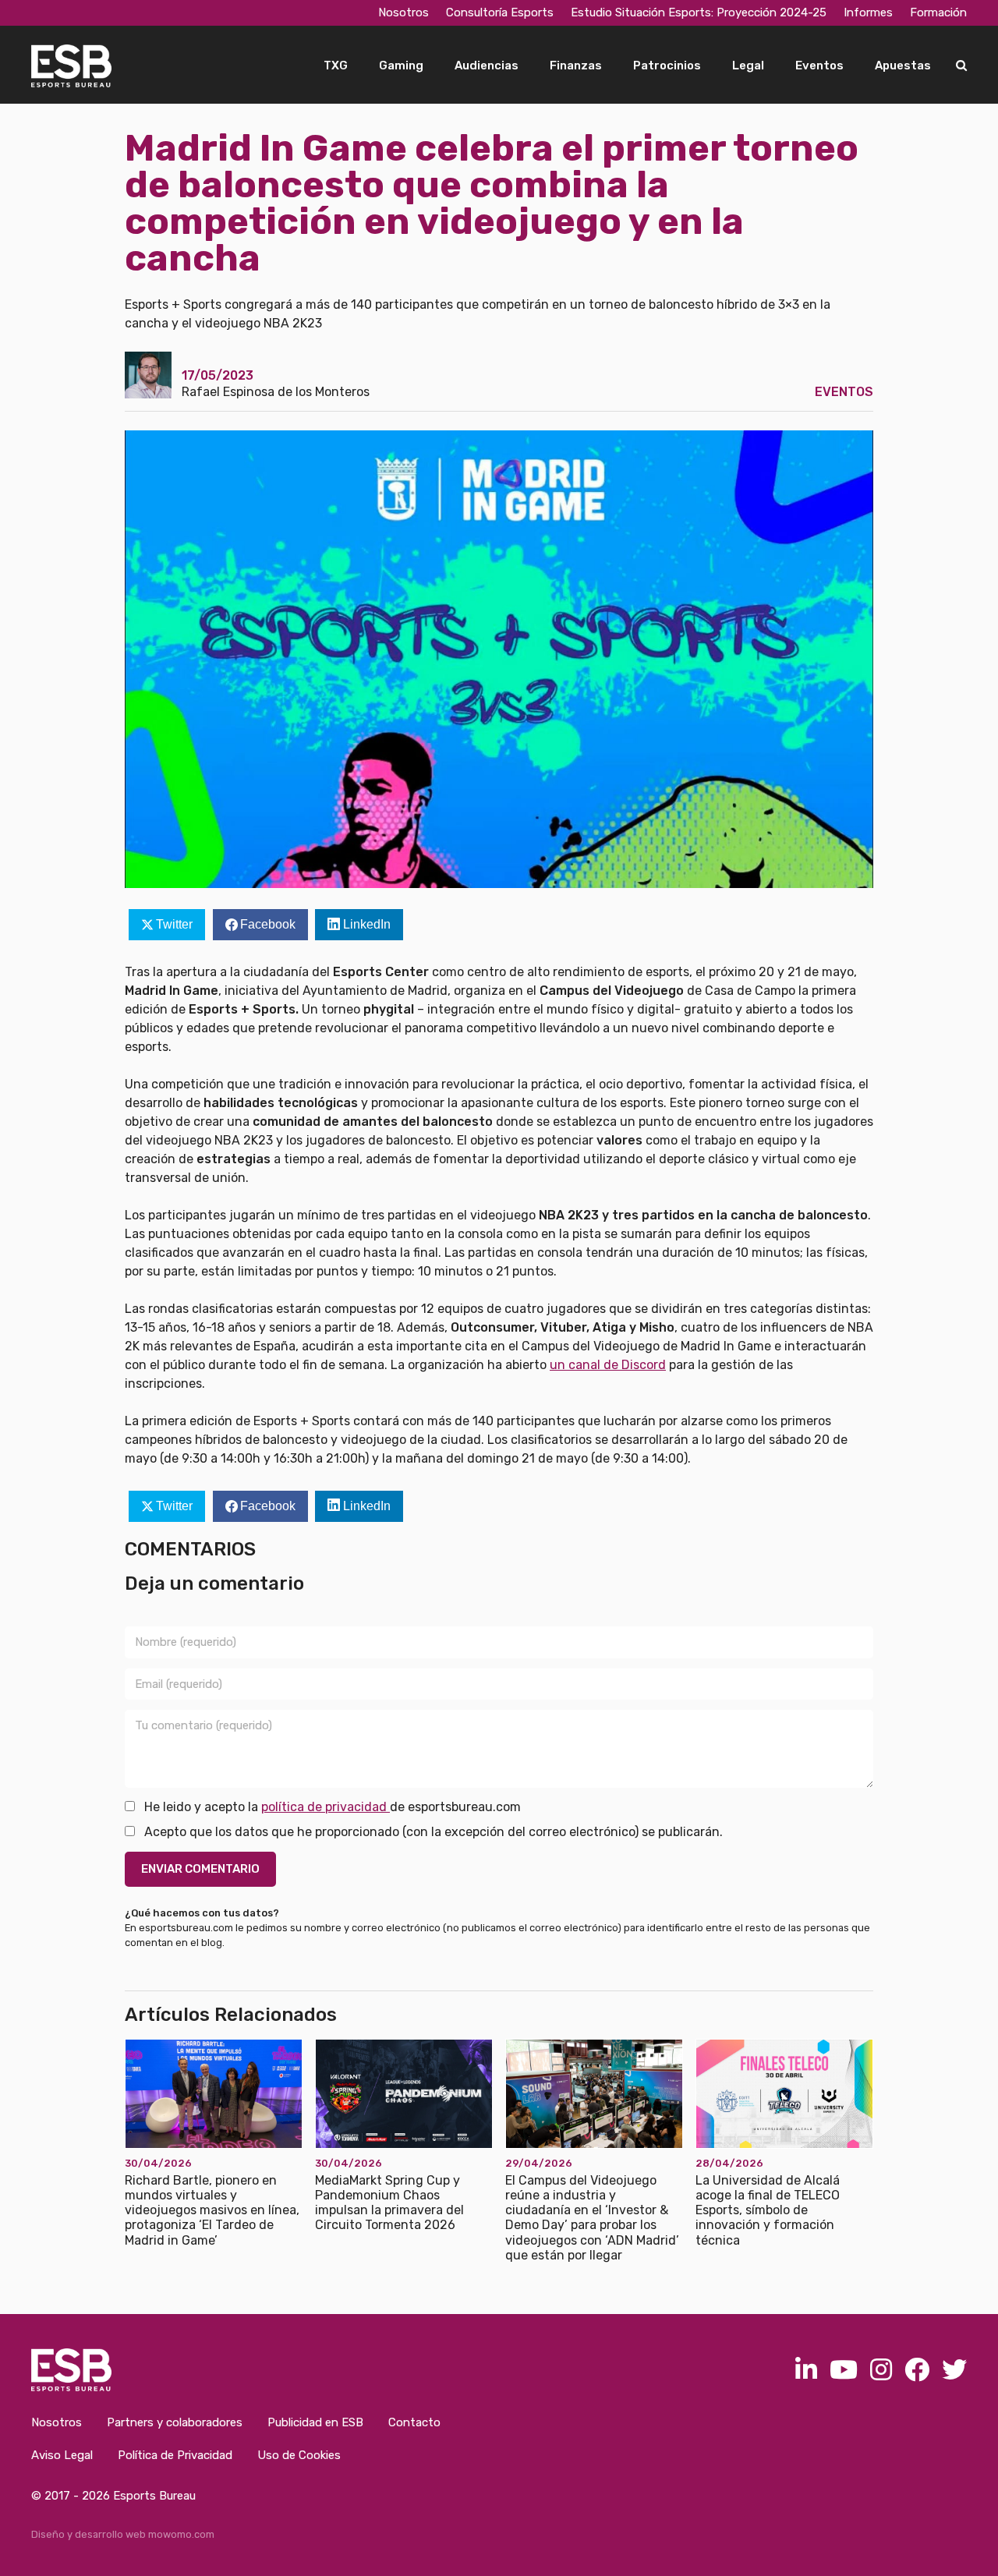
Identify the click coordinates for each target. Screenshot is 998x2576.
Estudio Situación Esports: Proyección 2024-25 (699, 12)
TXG (336, 65)
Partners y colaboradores (175, 2422)
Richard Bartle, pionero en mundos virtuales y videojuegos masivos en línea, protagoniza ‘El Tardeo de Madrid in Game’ (212, 2210)
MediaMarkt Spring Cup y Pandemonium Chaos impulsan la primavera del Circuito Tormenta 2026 (389, 2203)
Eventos (819, 65)
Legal (748, 65)
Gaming (401, 65)
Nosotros (403, 12)
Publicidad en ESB (315, 2422)
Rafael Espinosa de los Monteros (276, 392)
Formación (938, 12)
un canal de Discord (608, 1365)
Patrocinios (667, 65)
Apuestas (903, 65)
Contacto (414, 2422)
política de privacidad (326, 1807)
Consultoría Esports (500, 12)
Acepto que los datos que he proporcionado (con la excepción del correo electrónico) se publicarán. (432, 1832)
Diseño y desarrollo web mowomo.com (123, 2534)
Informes (868, 12)
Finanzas (576, 65)
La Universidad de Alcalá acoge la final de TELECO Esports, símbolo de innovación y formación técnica (768, 2210)
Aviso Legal (62, 2455)
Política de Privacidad (175, 2455)
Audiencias (487, 65)
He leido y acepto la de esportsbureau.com (331, 1807)
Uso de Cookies (299, 2455)
